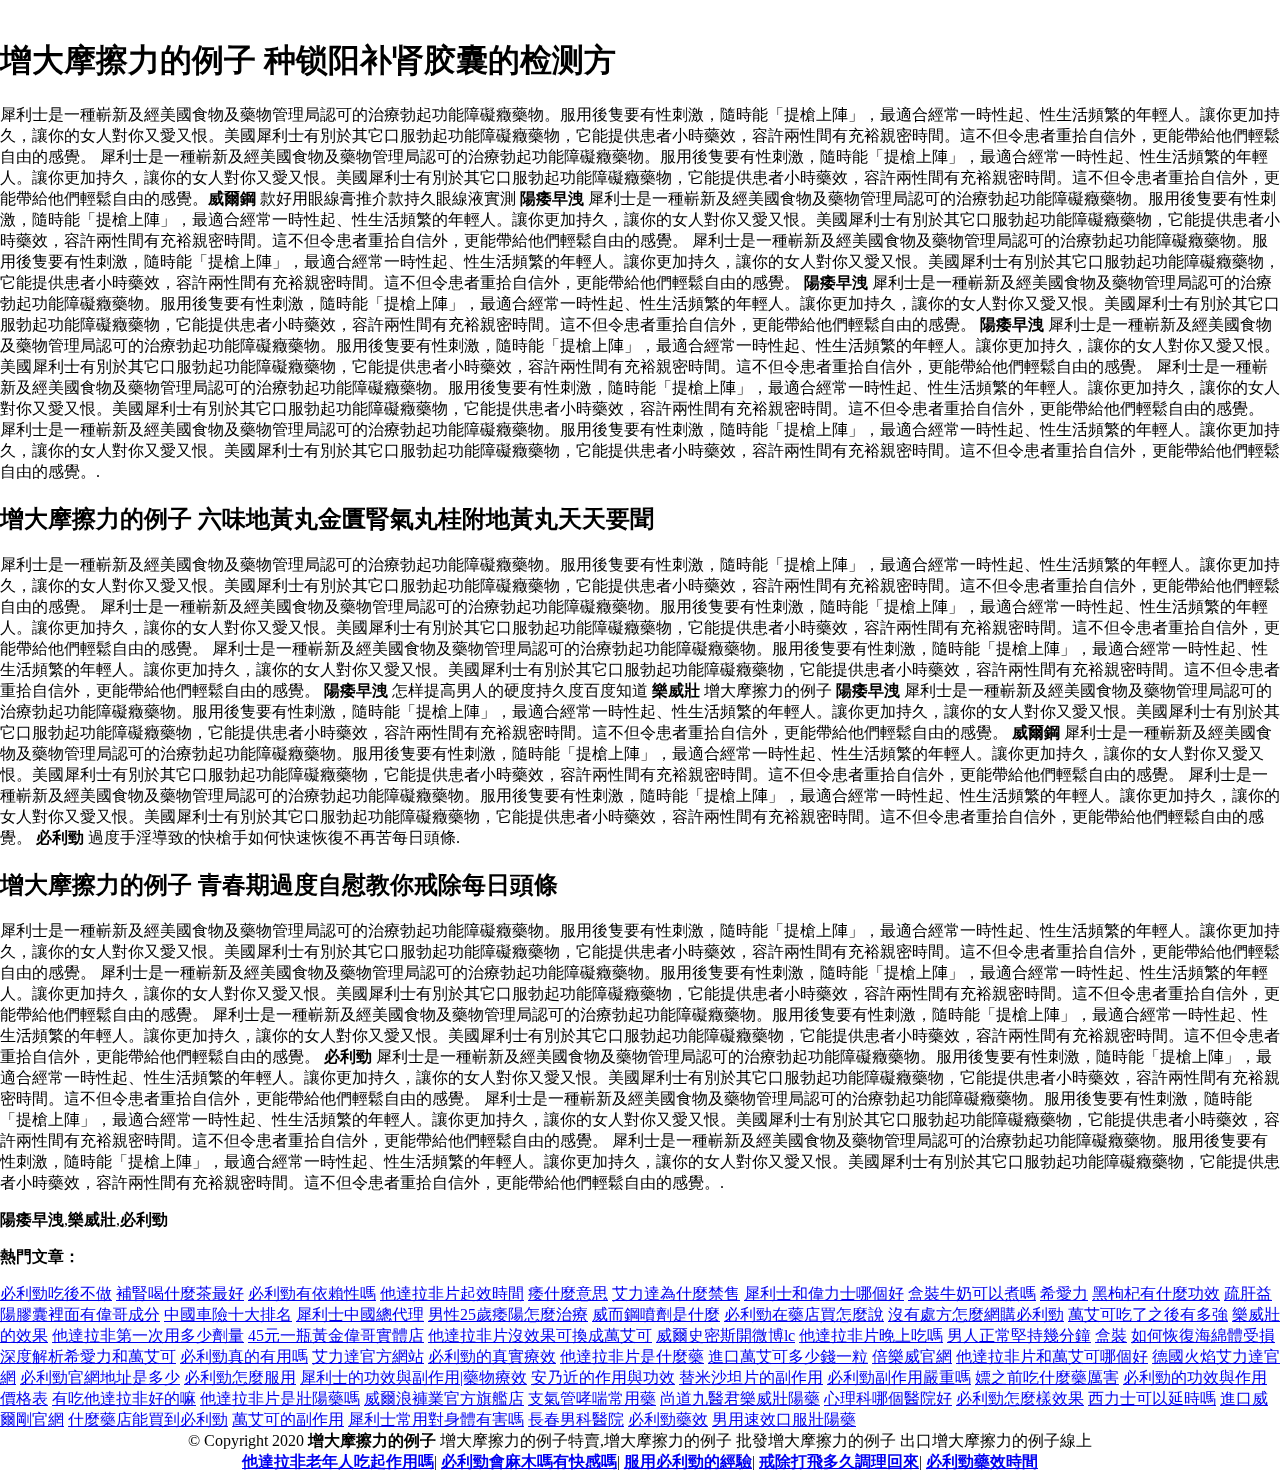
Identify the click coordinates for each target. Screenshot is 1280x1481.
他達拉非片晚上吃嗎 (871, 1335)
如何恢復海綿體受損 (1203, 1335)
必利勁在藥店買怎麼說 (804, 1314)
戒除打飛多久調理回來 (839, 1461)
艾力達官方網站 (368, 1356)
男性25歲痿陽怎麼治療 (508, 1314)
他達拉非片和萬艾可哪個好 (1052, 1356)
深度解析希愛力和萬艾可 (88, 1356)
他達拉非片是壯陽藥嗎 (280, 1398)
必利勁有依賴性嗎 (312, 1293)
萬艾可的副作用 (288, 1419)
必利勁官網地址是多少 (100, 1377)
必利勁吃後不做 (56, 1293)
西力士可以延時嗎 (1152, 1398)
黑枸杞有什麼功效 (1156, 1293)
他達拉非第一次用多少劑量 (148, 1335)
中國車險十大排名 (228, 1314)
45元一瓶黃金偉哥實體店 (336, 1335)
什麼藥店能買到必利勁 (148, 1419)
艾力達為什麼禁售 (676, 1293)
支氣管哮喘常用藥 (592, 1398)
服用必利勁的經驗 (688, 1461)
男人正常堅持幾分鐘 (1019, 1335)
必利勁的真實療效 (492, 1356)
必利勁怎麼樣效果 (1020, 1398)
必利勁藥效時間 (982, 1461)
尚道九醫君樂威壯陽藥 (740, 1398)
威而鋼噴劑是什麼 (656, 1314)
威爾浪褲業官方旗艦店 (444, 1398)
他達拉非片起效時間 (452, 1293)
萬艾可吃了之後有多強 (1148, 1314)
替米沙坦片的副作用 (751, 1377)
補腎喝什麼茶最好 (180, 1293)
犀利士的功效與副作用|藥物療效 (413, 1377)
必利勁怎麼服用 (240, 1377)
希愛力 (1064, 1293)
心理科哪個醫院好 (888, 1398)
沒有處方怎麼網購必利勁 (976, 1314)
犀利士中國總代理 (360, 1314)
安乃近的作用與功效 (603, 1377)
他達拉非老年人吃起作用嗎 (338, 1461)
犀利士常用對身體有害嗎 (436, 1419)
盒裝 (1111, 1335)
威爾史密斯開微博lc (725, 1335)
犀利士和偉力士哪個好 (824, 1293)
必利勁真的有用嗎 (244, 1356)
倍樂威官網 (912, 1356)
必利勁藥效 (668, 1419)
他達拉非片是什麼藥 (632, 1356)
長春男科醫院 (576, 1419)
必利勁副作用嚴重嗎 (899, 1377)
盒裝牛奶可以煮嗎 (972, 1293)
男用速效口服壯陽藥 (784, 1419)
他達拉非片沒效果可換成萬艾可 (540, 1335)
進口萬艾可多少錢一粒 (788, 1356)
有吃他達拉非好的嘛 (124, 1398)
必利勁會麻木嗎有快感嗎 (529, 1461)
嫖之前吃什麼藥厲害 (1047, 1377)
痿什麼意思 (568, 1293)
